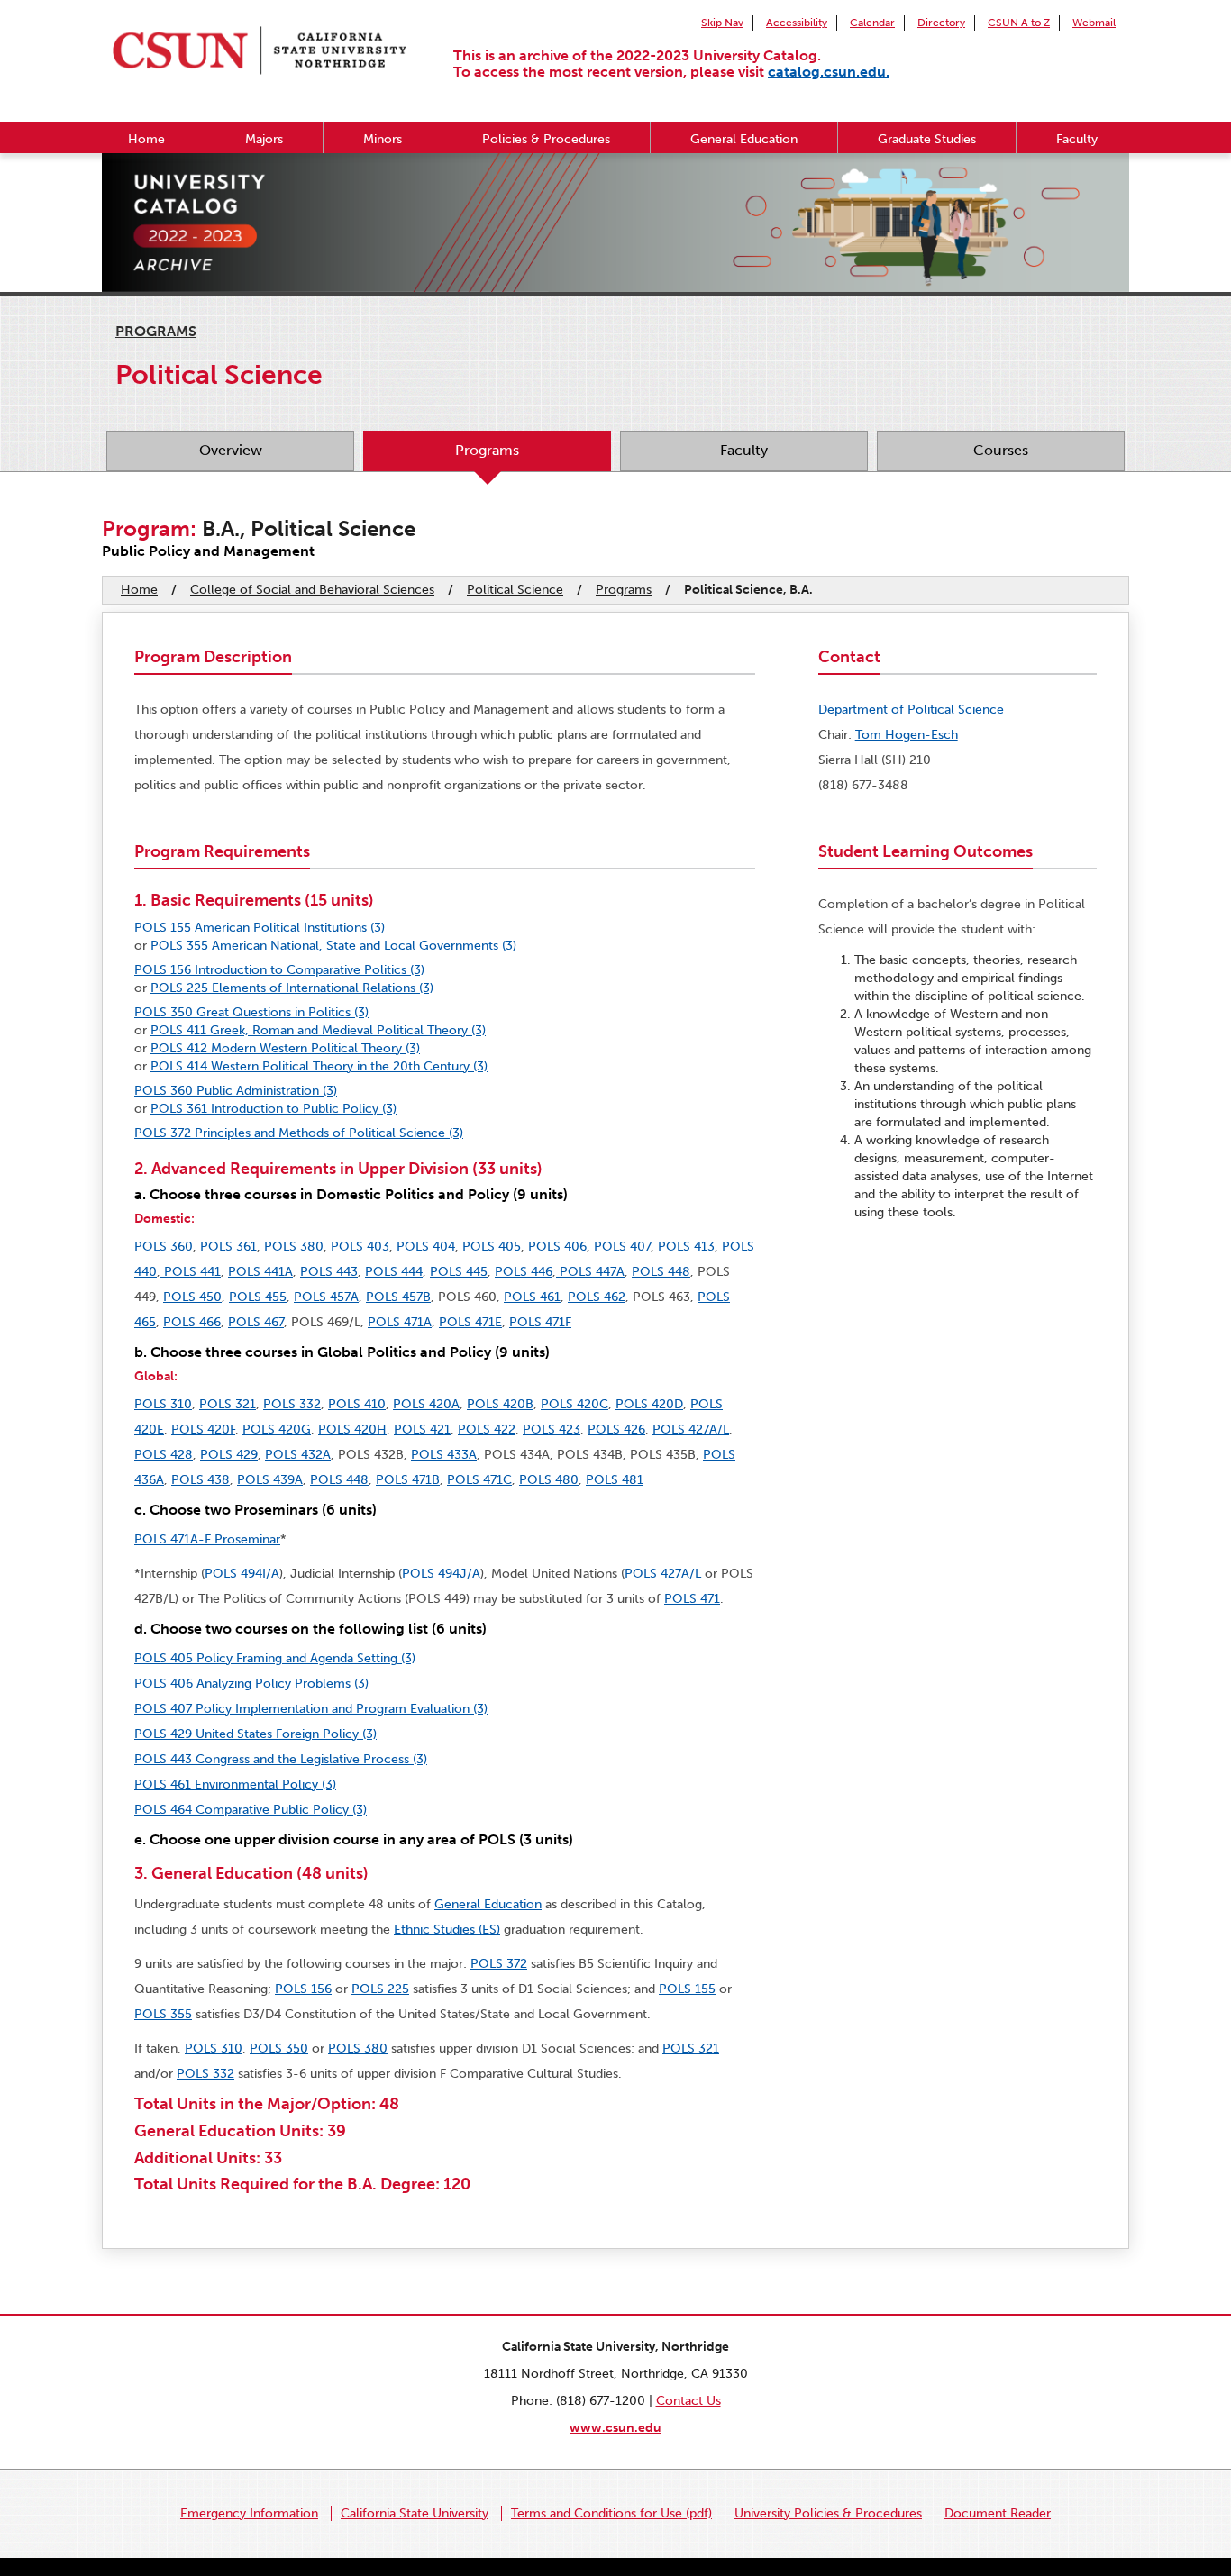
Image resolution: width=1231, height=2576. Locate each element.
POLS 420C (574, 1404)
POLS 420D (649, 1404)
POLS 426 (616, 1429)
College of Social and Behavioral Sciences (312, 590)
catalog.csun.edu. (829, 72)
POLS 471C (479, 1480)
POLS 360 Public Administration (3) (236, 1091)
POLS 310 (163, 1404)
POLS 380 (294, 1247)
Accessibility (797, 23)
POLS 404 (426, 1247)
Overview (231, 450)
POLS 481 (615, 1480)
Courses (1001, 450)
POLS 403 (360, 1247)
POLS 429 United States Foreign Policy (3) (255, 1734)
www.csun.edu (615, 2428)
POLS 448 (661, 1272)
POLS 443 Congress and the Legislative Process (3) (281, 1759)
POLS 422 (487, 1429)
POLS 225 (380, 1989)
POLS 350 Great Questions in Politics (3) (251, 1012)
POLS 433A (444, 1455)
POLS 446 (524, 1272)
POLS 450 (192, 1297)
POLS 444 (394, 1272)
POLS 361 (228, 1247)
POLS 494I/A (242, 1574)
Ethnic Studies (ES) (447, 1930)
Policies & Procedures (546, 139)
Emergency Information (249, 2513)
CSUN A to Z (1019, 23)
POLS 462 (597, 1297)
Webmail (1094, 23)
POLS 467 (256, 1322)
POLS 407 (622, 1247)
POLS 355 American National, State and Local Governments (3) (333, 946)
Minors (383, 139)
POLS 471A (400, 1322)
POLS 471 (692, 1599)
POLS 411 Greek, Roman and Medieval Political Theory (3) (318, 1030)
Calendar (872, 23)
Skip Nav (722, 23)
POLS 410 (357, 1404)
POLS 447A (590, 1272)
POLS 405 (492, 1247)
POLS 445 (459, 1272)
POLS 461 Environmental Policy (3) (235, 1784)
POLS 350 (279, 2048)
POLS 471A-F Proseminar (207, 1539)
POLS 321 (228, 1404)
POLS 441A (260, 1272)
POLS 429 (229, 1455)
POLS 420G (277, 1429)
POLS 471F (540, 1322)
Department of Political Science (911, 710)
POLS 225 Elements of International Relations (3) (292, 988)
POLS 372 (499, 1964)
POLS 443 (329, 1272)
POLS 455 (258, 1297)
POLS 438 (201, 1480)
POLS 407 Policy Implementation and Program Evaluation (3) (311, 1709)
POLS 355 (163, 2014)
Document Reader (998, 2513)
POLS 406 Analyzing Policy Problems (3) (251, 1684)
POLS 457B (398, 1297)
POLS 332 (292, 1404)
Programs (156, 331)
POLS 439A (270, 1480)
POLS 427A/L (691, 1429)
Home (146, 139)
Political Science (515, 590)
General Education (744, 139)
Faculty (1077, 139)
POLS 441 (191, 1272)
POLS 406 (557, 1247)
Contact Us (688, 2401)
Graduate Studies (927, 139)
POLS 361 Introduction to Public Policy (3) (274, 1109)
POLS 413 (686, 1247)
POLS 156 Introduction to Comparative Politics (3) (279, 970)
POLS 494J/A (441, 1574)
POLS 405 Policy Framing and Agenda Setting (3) (275, 1658)
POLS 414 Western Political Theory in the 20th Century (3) (319, 1066)
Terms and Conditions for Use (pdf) (611, 2513)
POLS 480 (549, 1480)
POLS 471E (470, 1322)
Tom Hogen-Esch (907, 735)
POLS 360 (164, 1247)
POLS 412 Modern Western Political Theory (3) (285, 1048)
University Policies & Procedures (828, 2513)
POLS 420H (352, 1429)
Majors (264, 139)
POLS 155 (687, 1989)
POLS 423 (552, 1429)
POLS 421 (422, 1429)
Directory (941, 23)
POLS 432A (298, 1455)
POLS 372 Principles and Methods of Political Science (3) (299, 1133)
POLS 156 (303, 1989)
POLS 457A (326, 1297)
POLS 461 (532, 1297)
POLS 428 (164, 1455)
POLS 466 (192, 1322)
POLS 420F (203, 1429)
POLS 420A (426, 1404)
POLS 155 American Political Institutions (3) (260, 928)
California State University (415, 2513)
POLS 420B (500, 1404)
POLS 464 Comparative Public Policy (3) (251, 1810)
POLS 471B (408, 1480)
